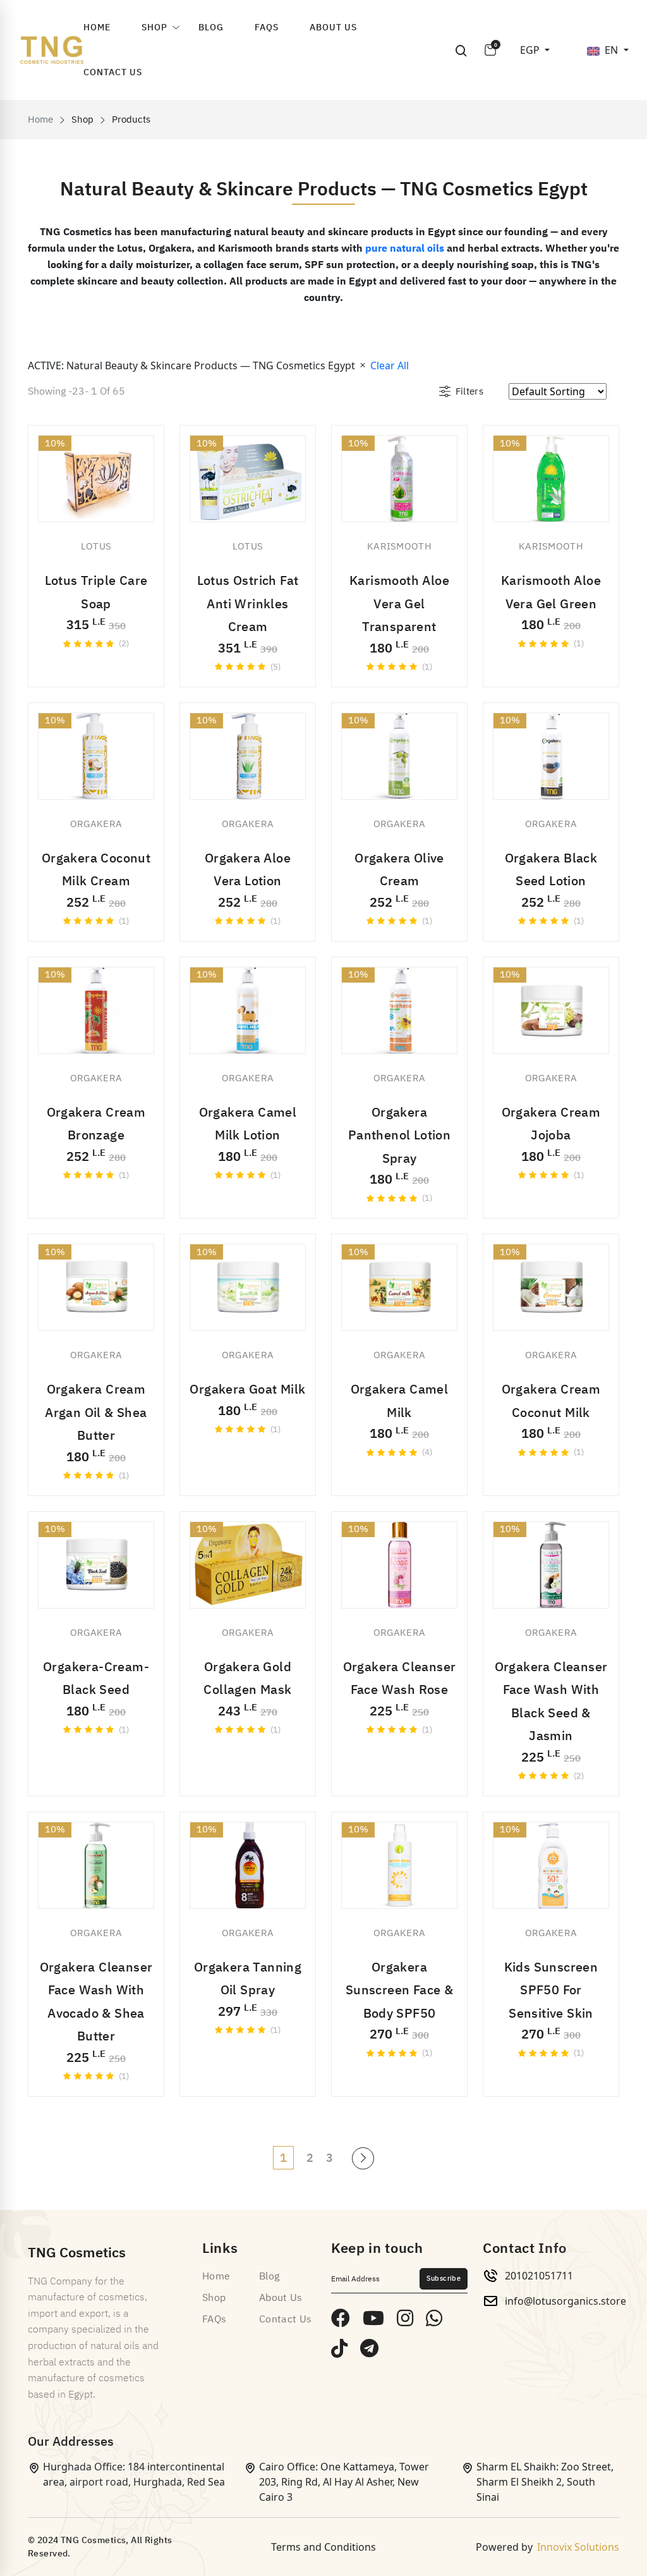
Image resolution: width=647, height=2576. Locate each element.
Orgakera (96, 824)
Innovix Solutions (578, 2547)
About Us (333, 28)
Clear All (390, 365)
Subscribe (444, 2279)
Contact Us (113, 72)
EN (613, 50)
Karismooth (399, 546)
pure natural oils (405, 248)
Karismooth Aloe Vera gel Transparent (399, 604)
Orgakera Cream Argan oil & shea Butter (96, 1412)
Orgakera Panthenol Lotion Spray (399, 1135)
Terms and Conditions (323, 2547)
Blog (211, 28)
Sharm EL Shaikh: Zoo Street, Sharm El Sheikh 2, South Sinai (545, 2482)
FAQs (267, 28)
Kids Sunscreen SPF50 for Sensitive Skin (551, 1990)
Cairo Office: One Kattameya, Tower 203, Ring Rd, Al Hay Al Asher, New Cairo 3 (344, 2482)
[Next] (363, 2158)
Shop (154, 28)
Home (97, 28)
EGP (531, 50)
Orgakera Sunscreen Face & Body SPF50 (399, 1990)
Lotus (96, 546)
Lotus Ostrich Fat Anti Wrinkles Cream (248, 604)
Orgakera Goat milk (247, 1389)
